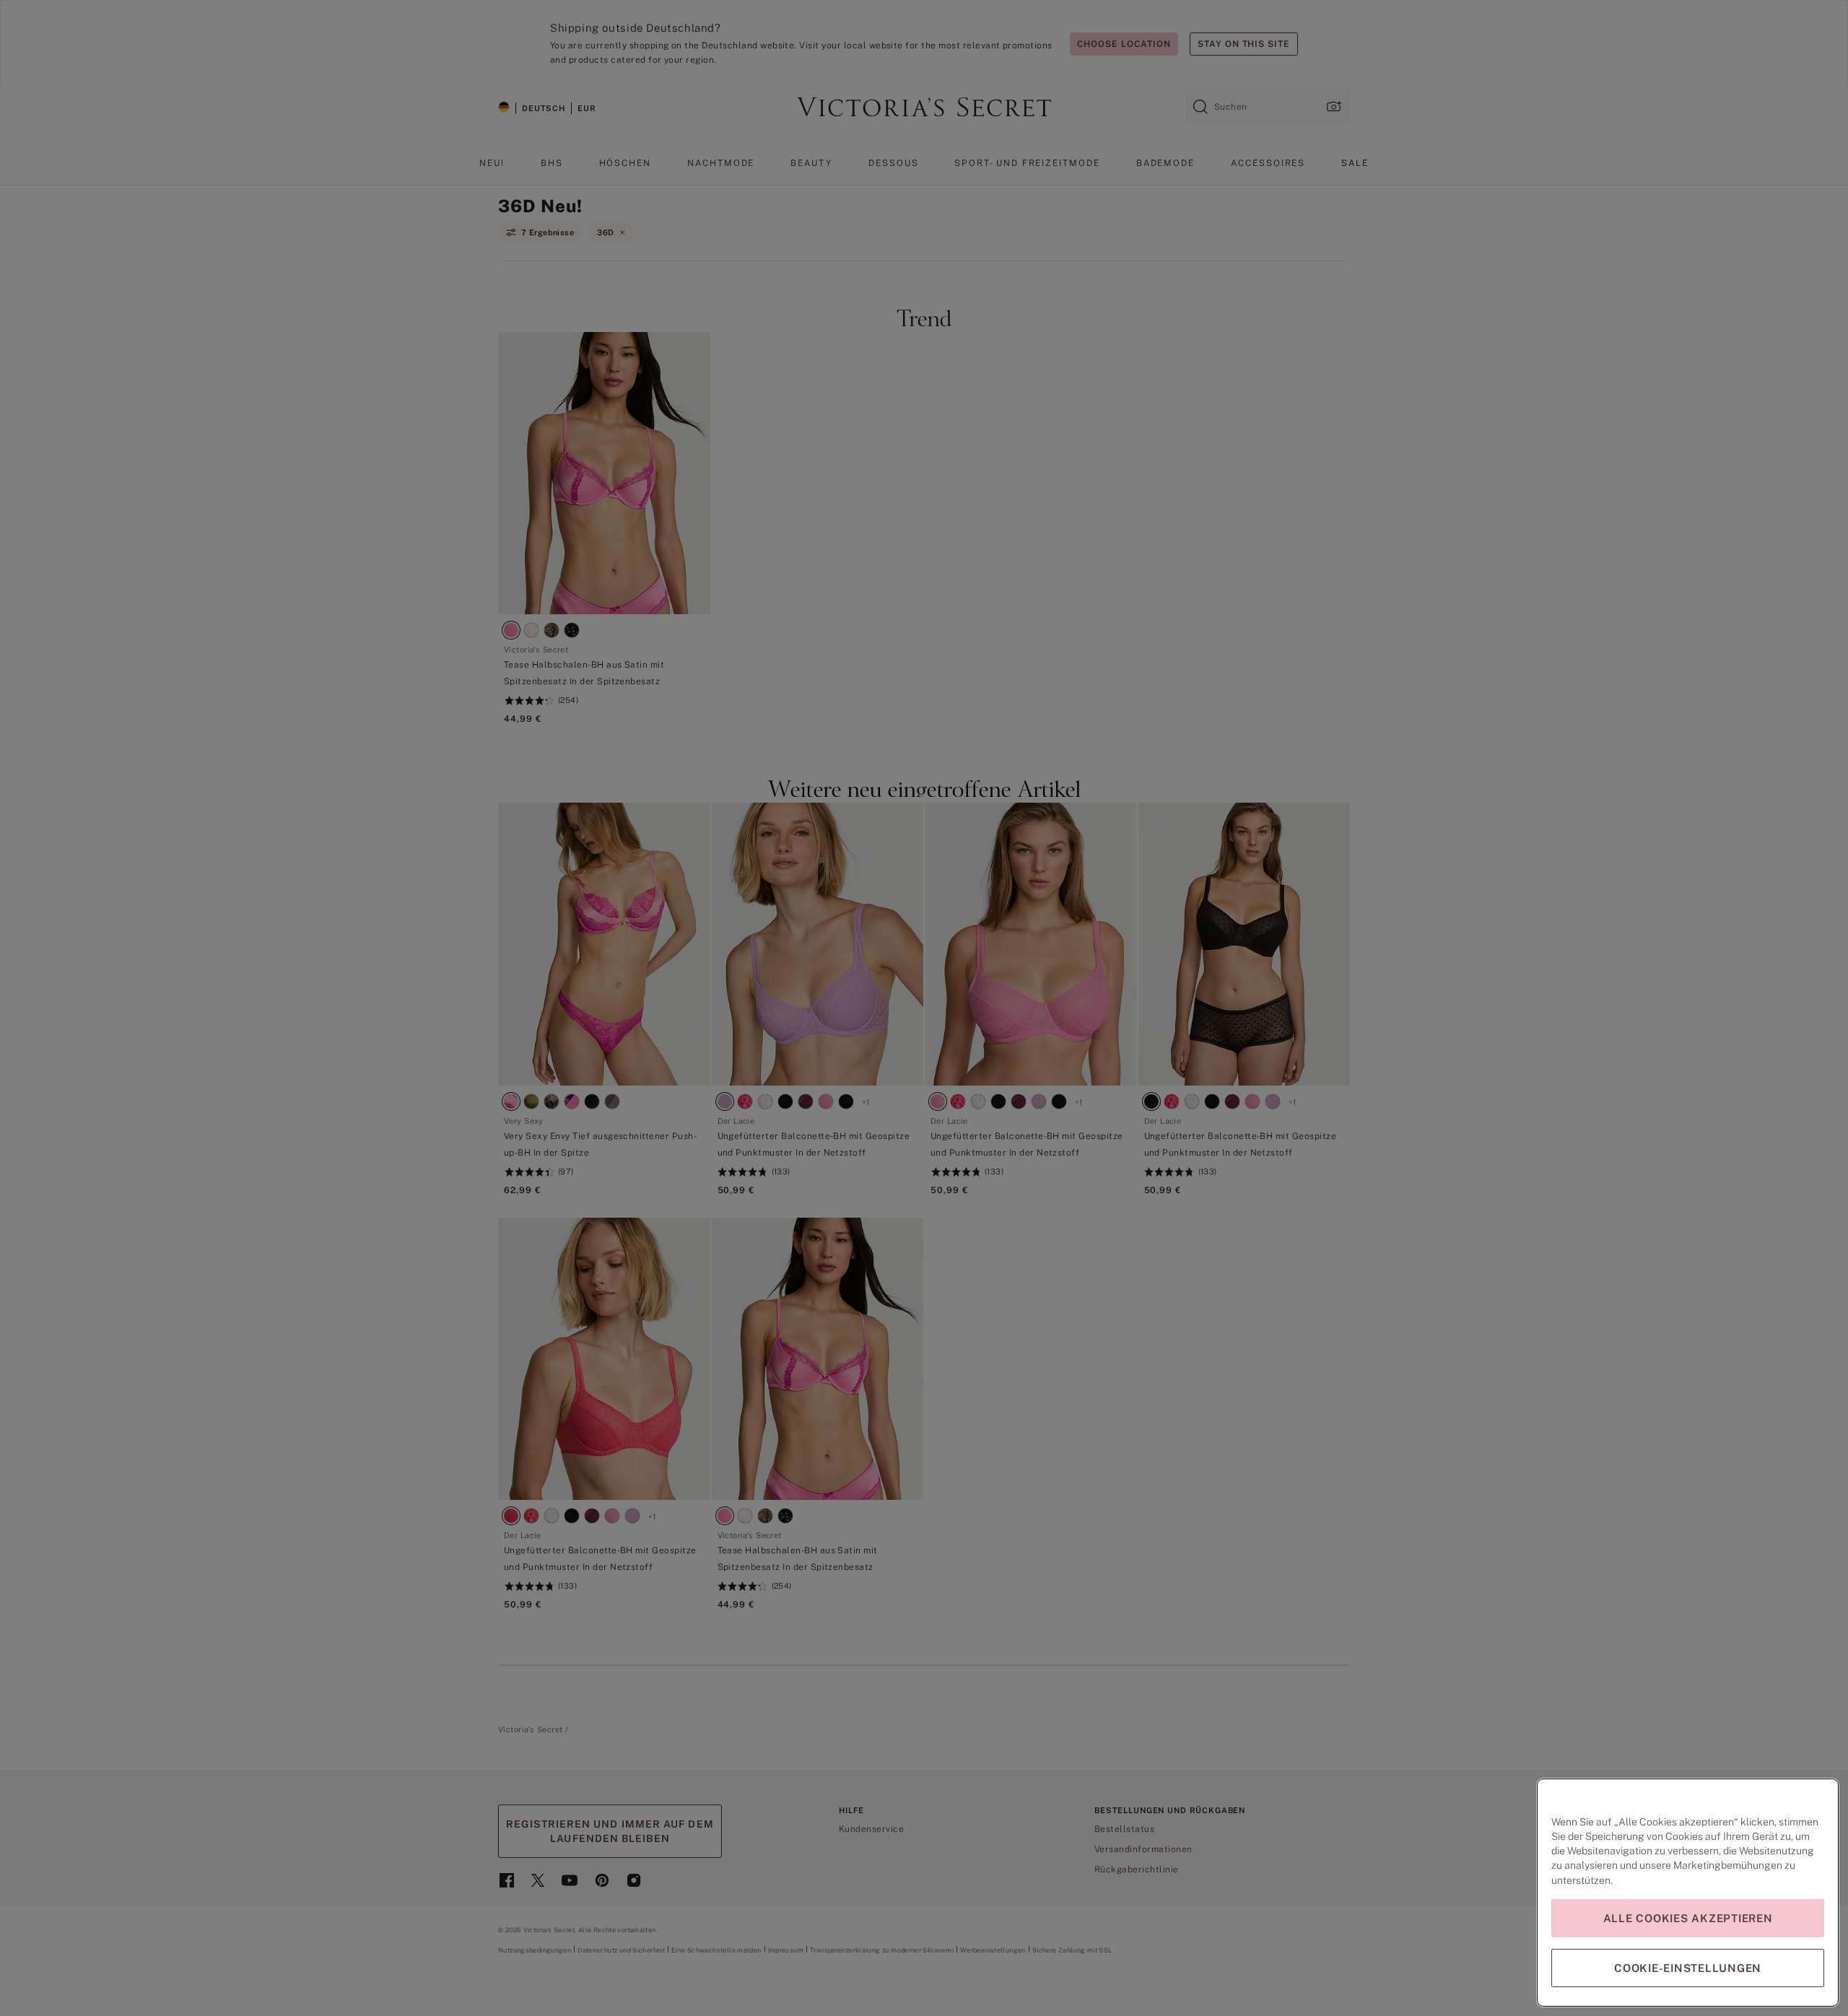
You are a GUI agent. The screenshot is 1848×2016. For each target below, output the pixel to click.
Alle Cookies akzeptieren (1688, 1918)
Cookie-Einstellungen (1688, 1968)
